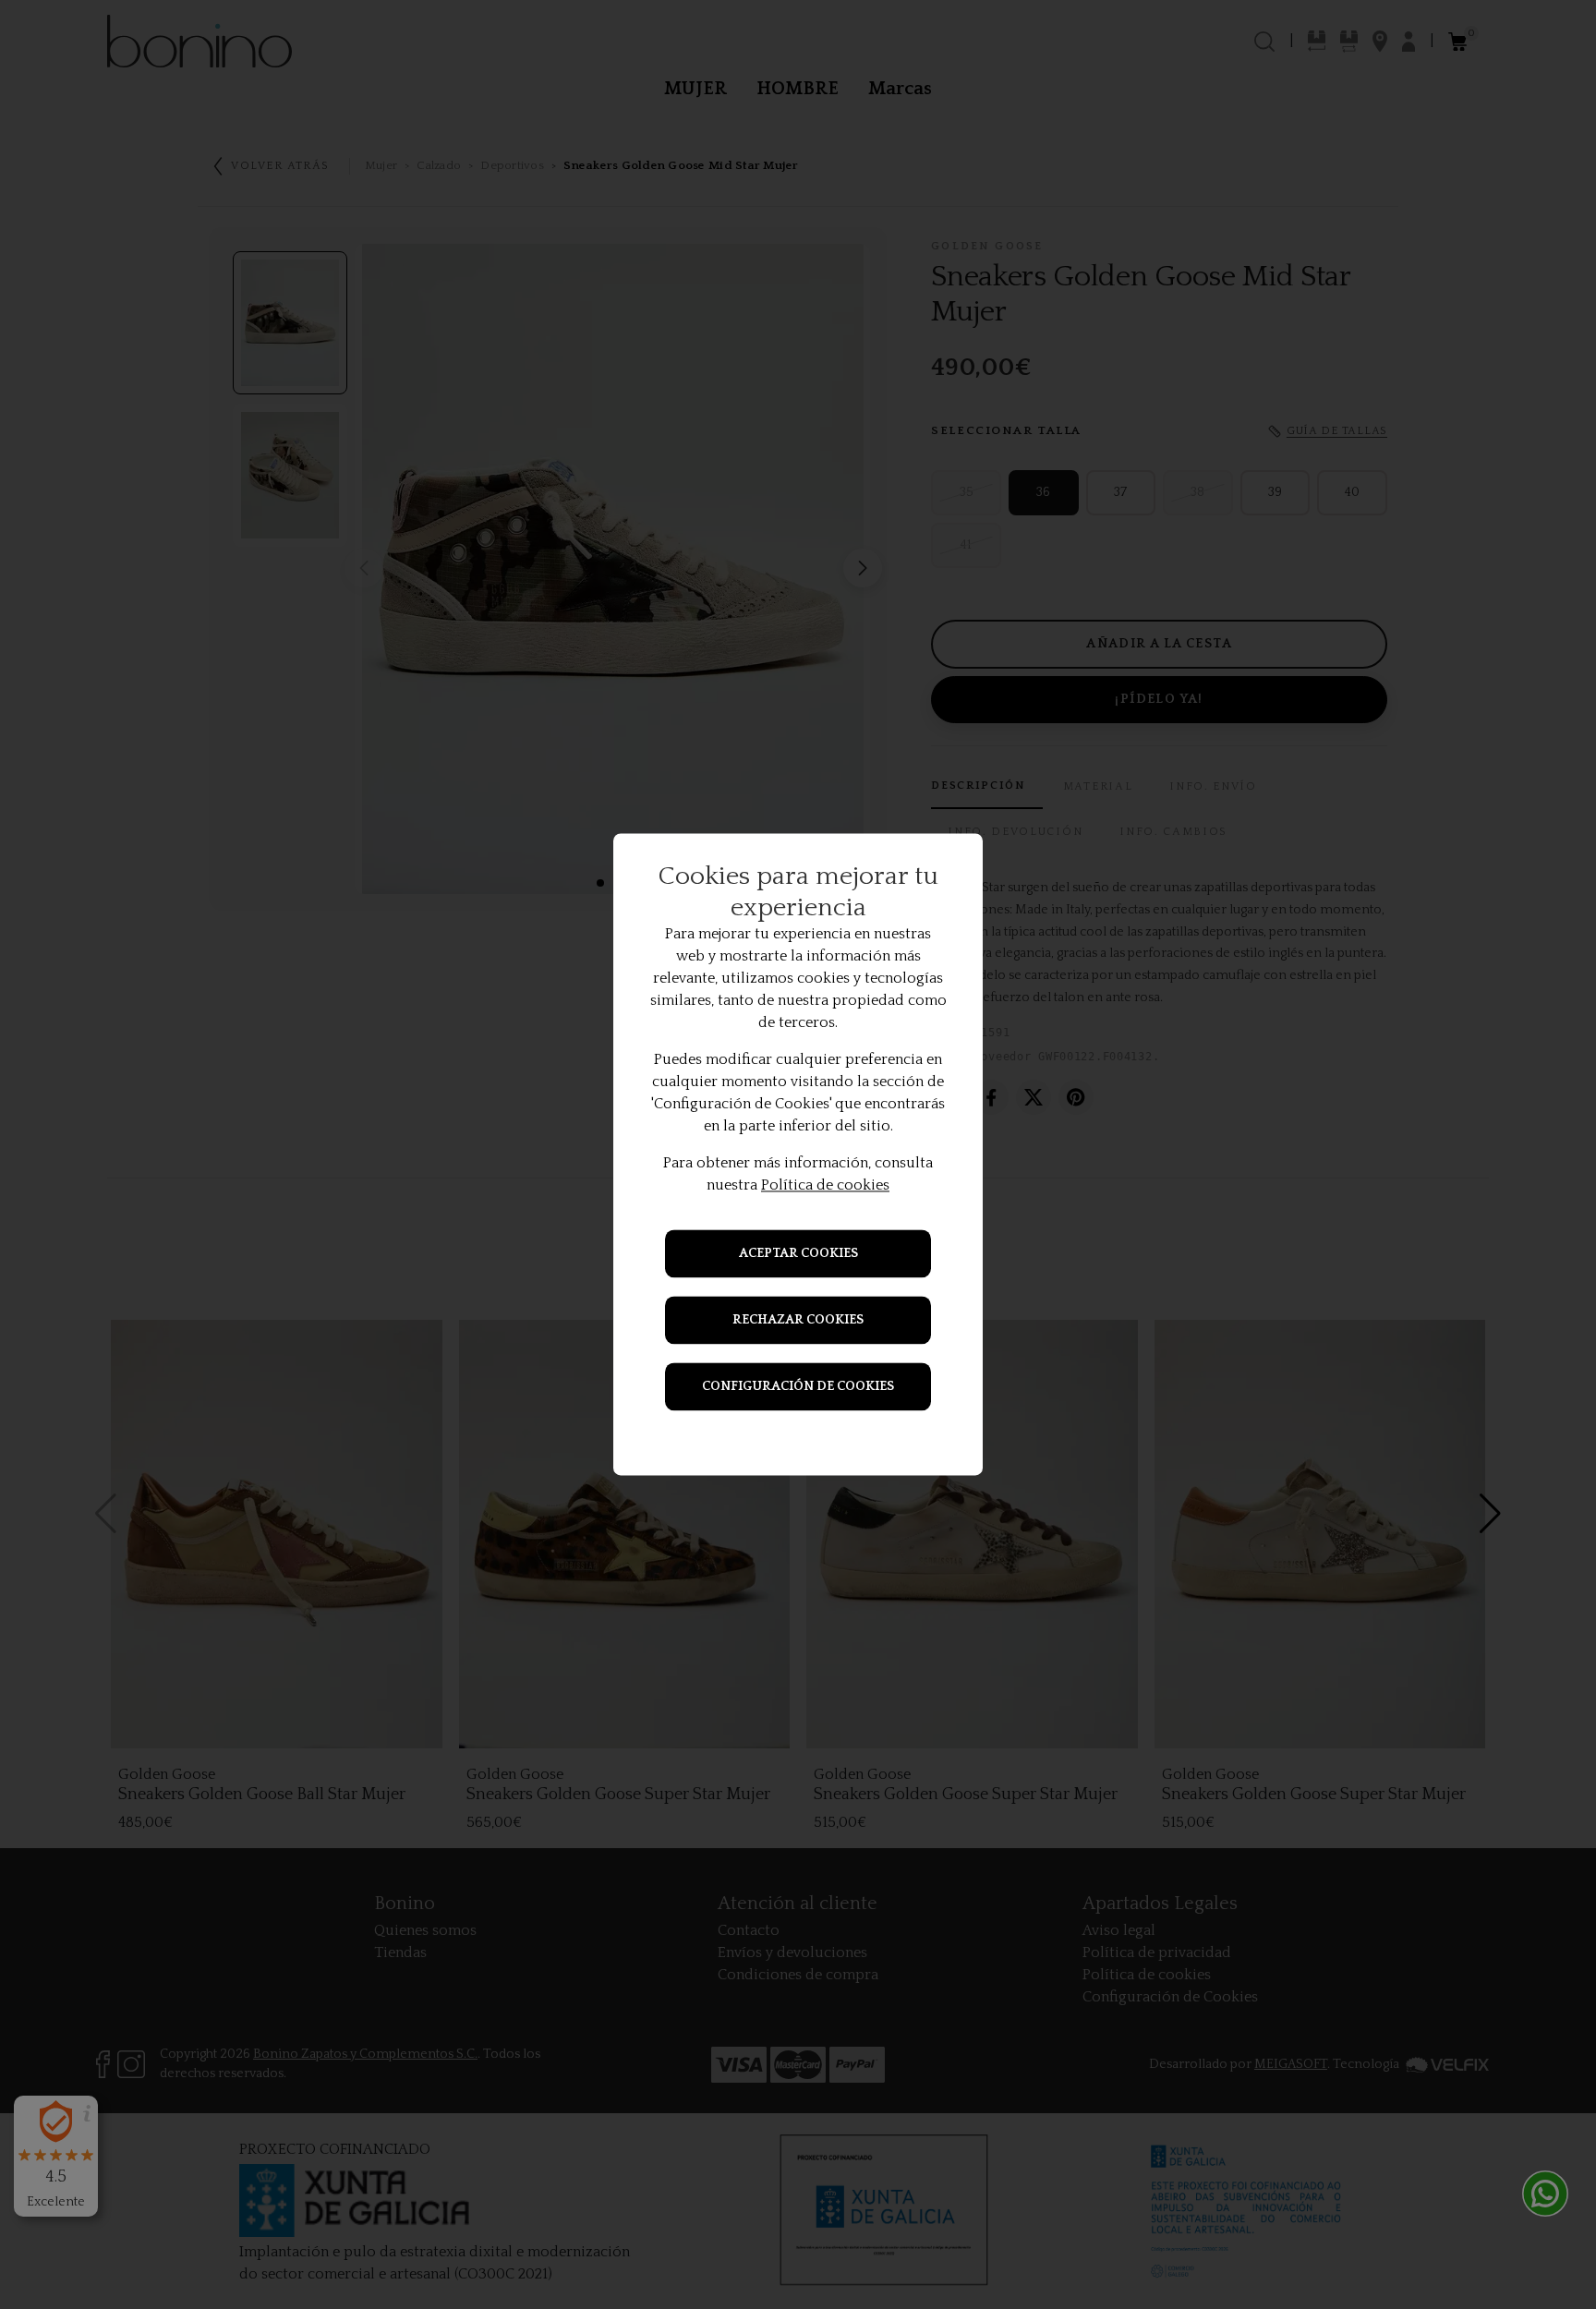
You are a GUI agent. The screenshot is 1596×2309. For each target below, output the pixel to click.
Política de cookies (825, 1186)
